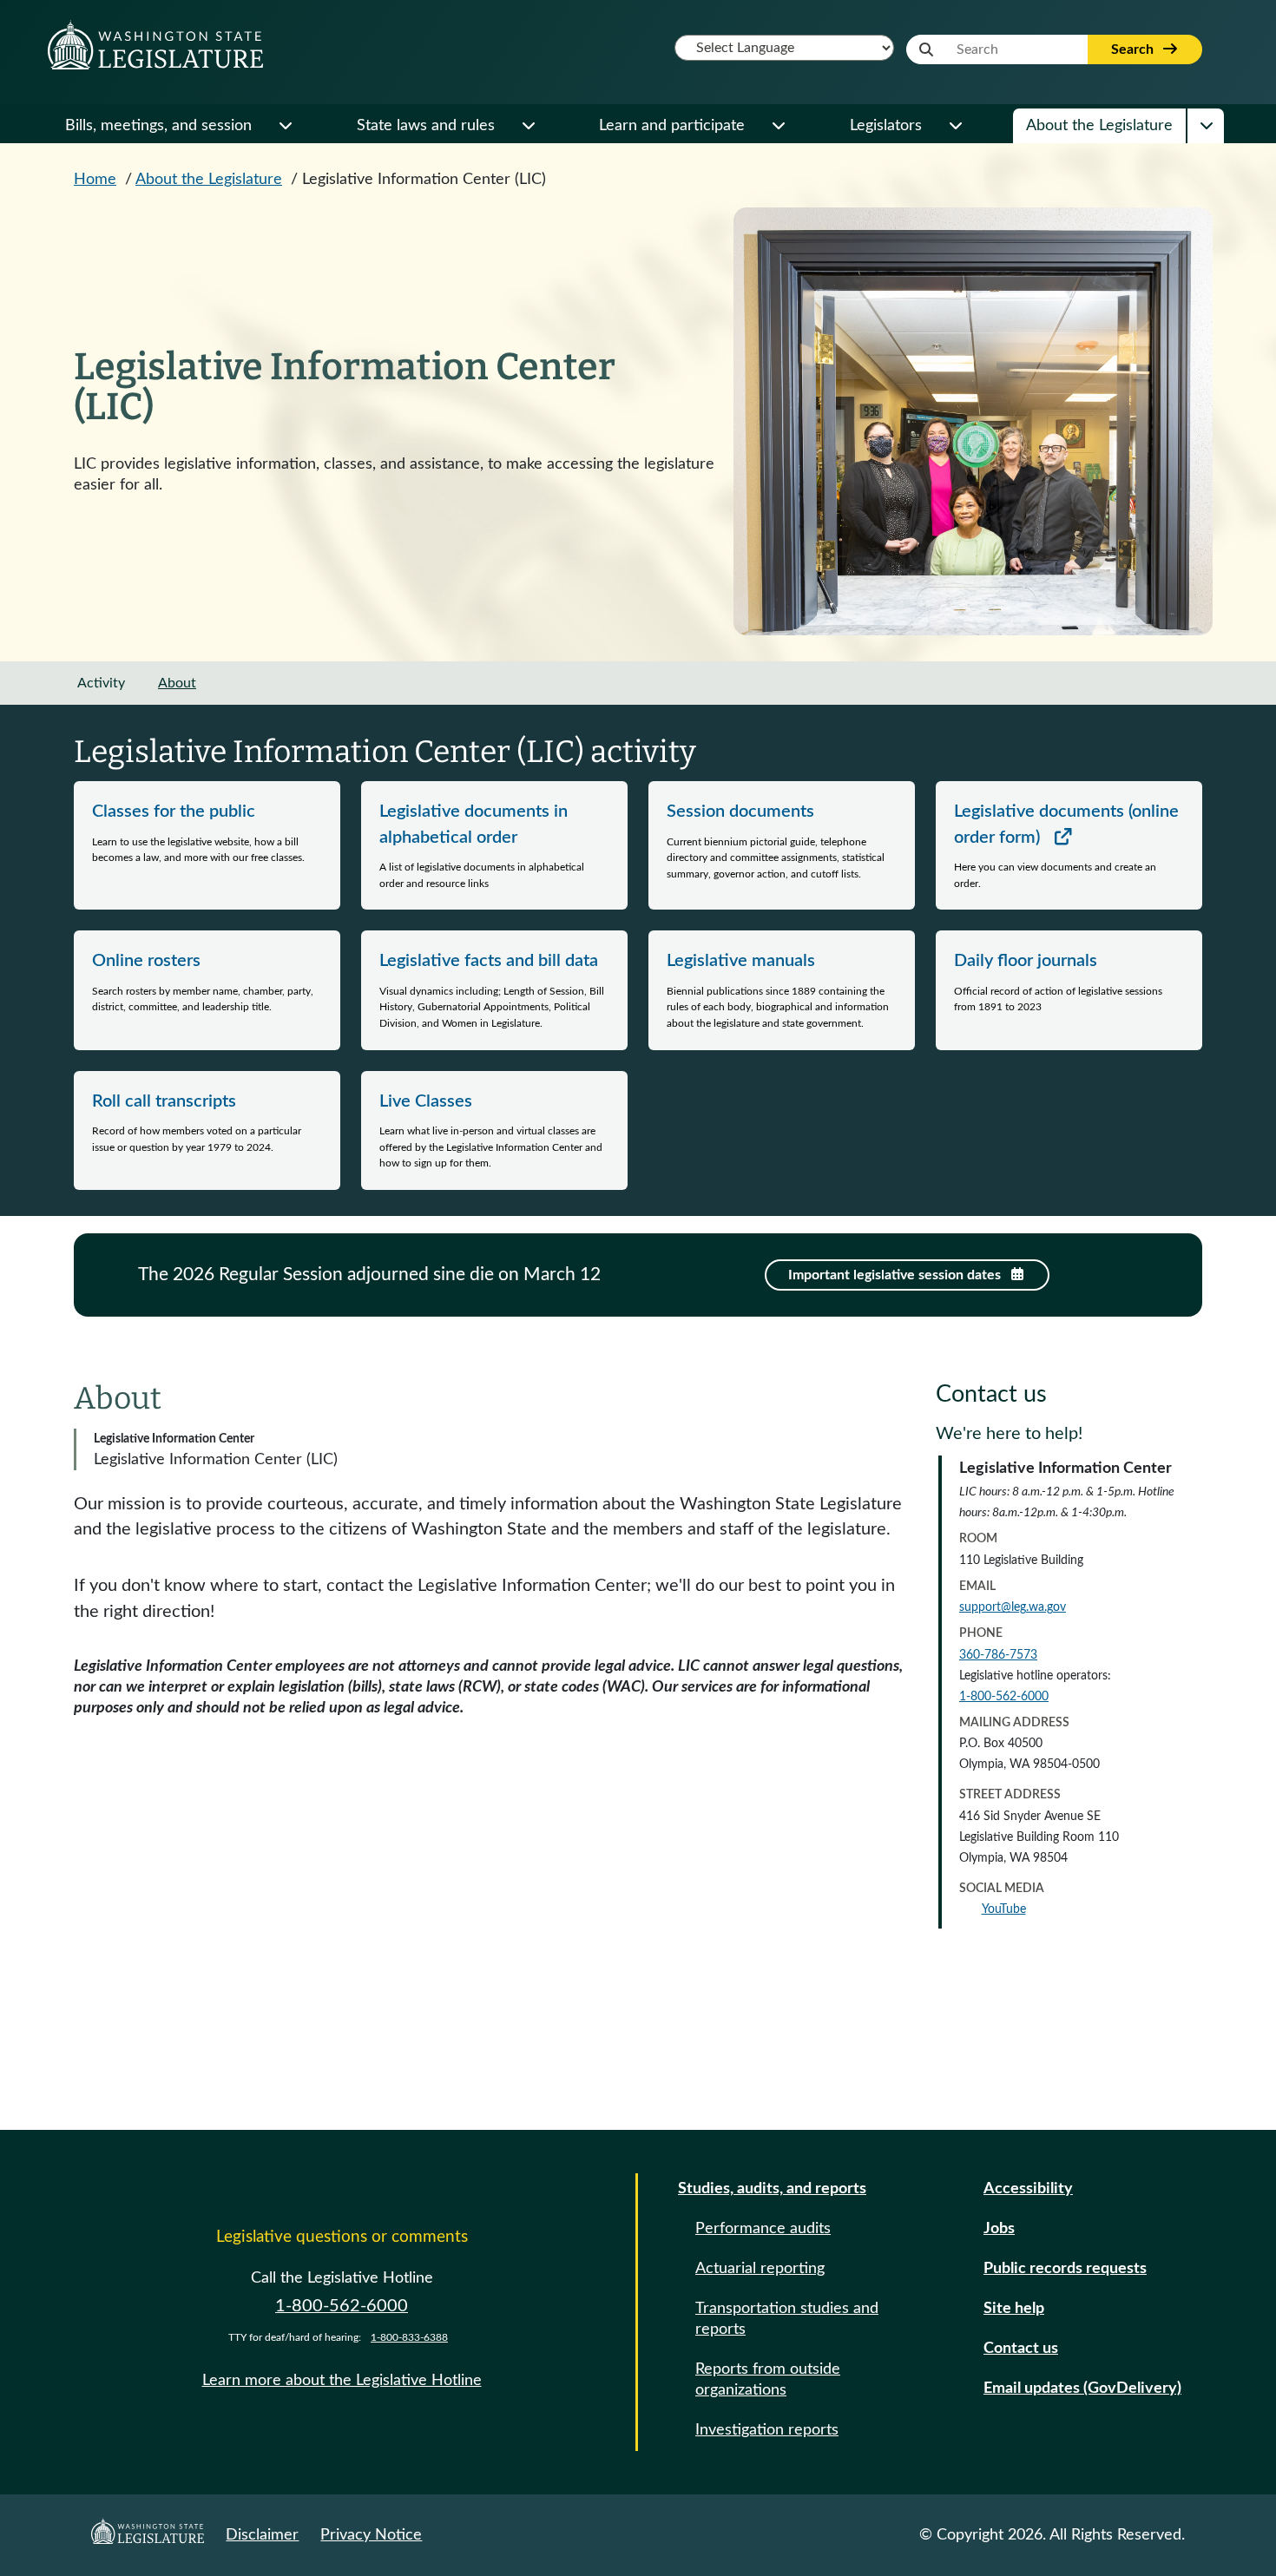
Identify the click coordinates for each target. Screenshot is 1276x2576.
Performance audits (763, 2229)
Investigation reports (767, 2430)
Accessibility (1028, 2189)
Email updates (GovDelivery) (1082, 2389)
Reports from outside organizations (768, 2380)
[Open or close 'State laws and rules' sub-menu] (528, 126)
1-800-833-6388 (409, 2337)
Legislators (886, 126)
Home (95, 180)
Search (1134, 49)
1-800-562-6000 (1004, 1697)
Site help (1014, 2309)
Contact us (1021, 2349)
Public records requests (1065, 2269)
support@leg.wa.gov (1013, 1607)
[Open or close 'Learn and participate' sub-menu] (778, 126)
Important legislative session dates (896, 1275)
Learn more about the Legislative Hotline (342, 2381)
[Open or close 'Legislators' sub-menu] (955, 126)
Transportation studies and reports (787, 2319)
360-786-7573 (998, 1655)
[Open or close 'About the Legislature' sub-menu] (1206, 126)
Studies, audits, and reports (772, 2189)
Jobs (999, 2229)
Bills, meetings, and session (158, 126)
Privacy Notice (371, 2535)
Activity (101, 683)
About (177, 683)
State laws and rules (426, 126)
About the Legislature (1099, 126)
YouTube (1004, 1909)
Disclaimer (262, 2535)
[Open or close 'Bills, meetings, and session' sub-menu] (285, 126)
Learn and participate (672, 126)
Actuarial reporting (760, 2269)
